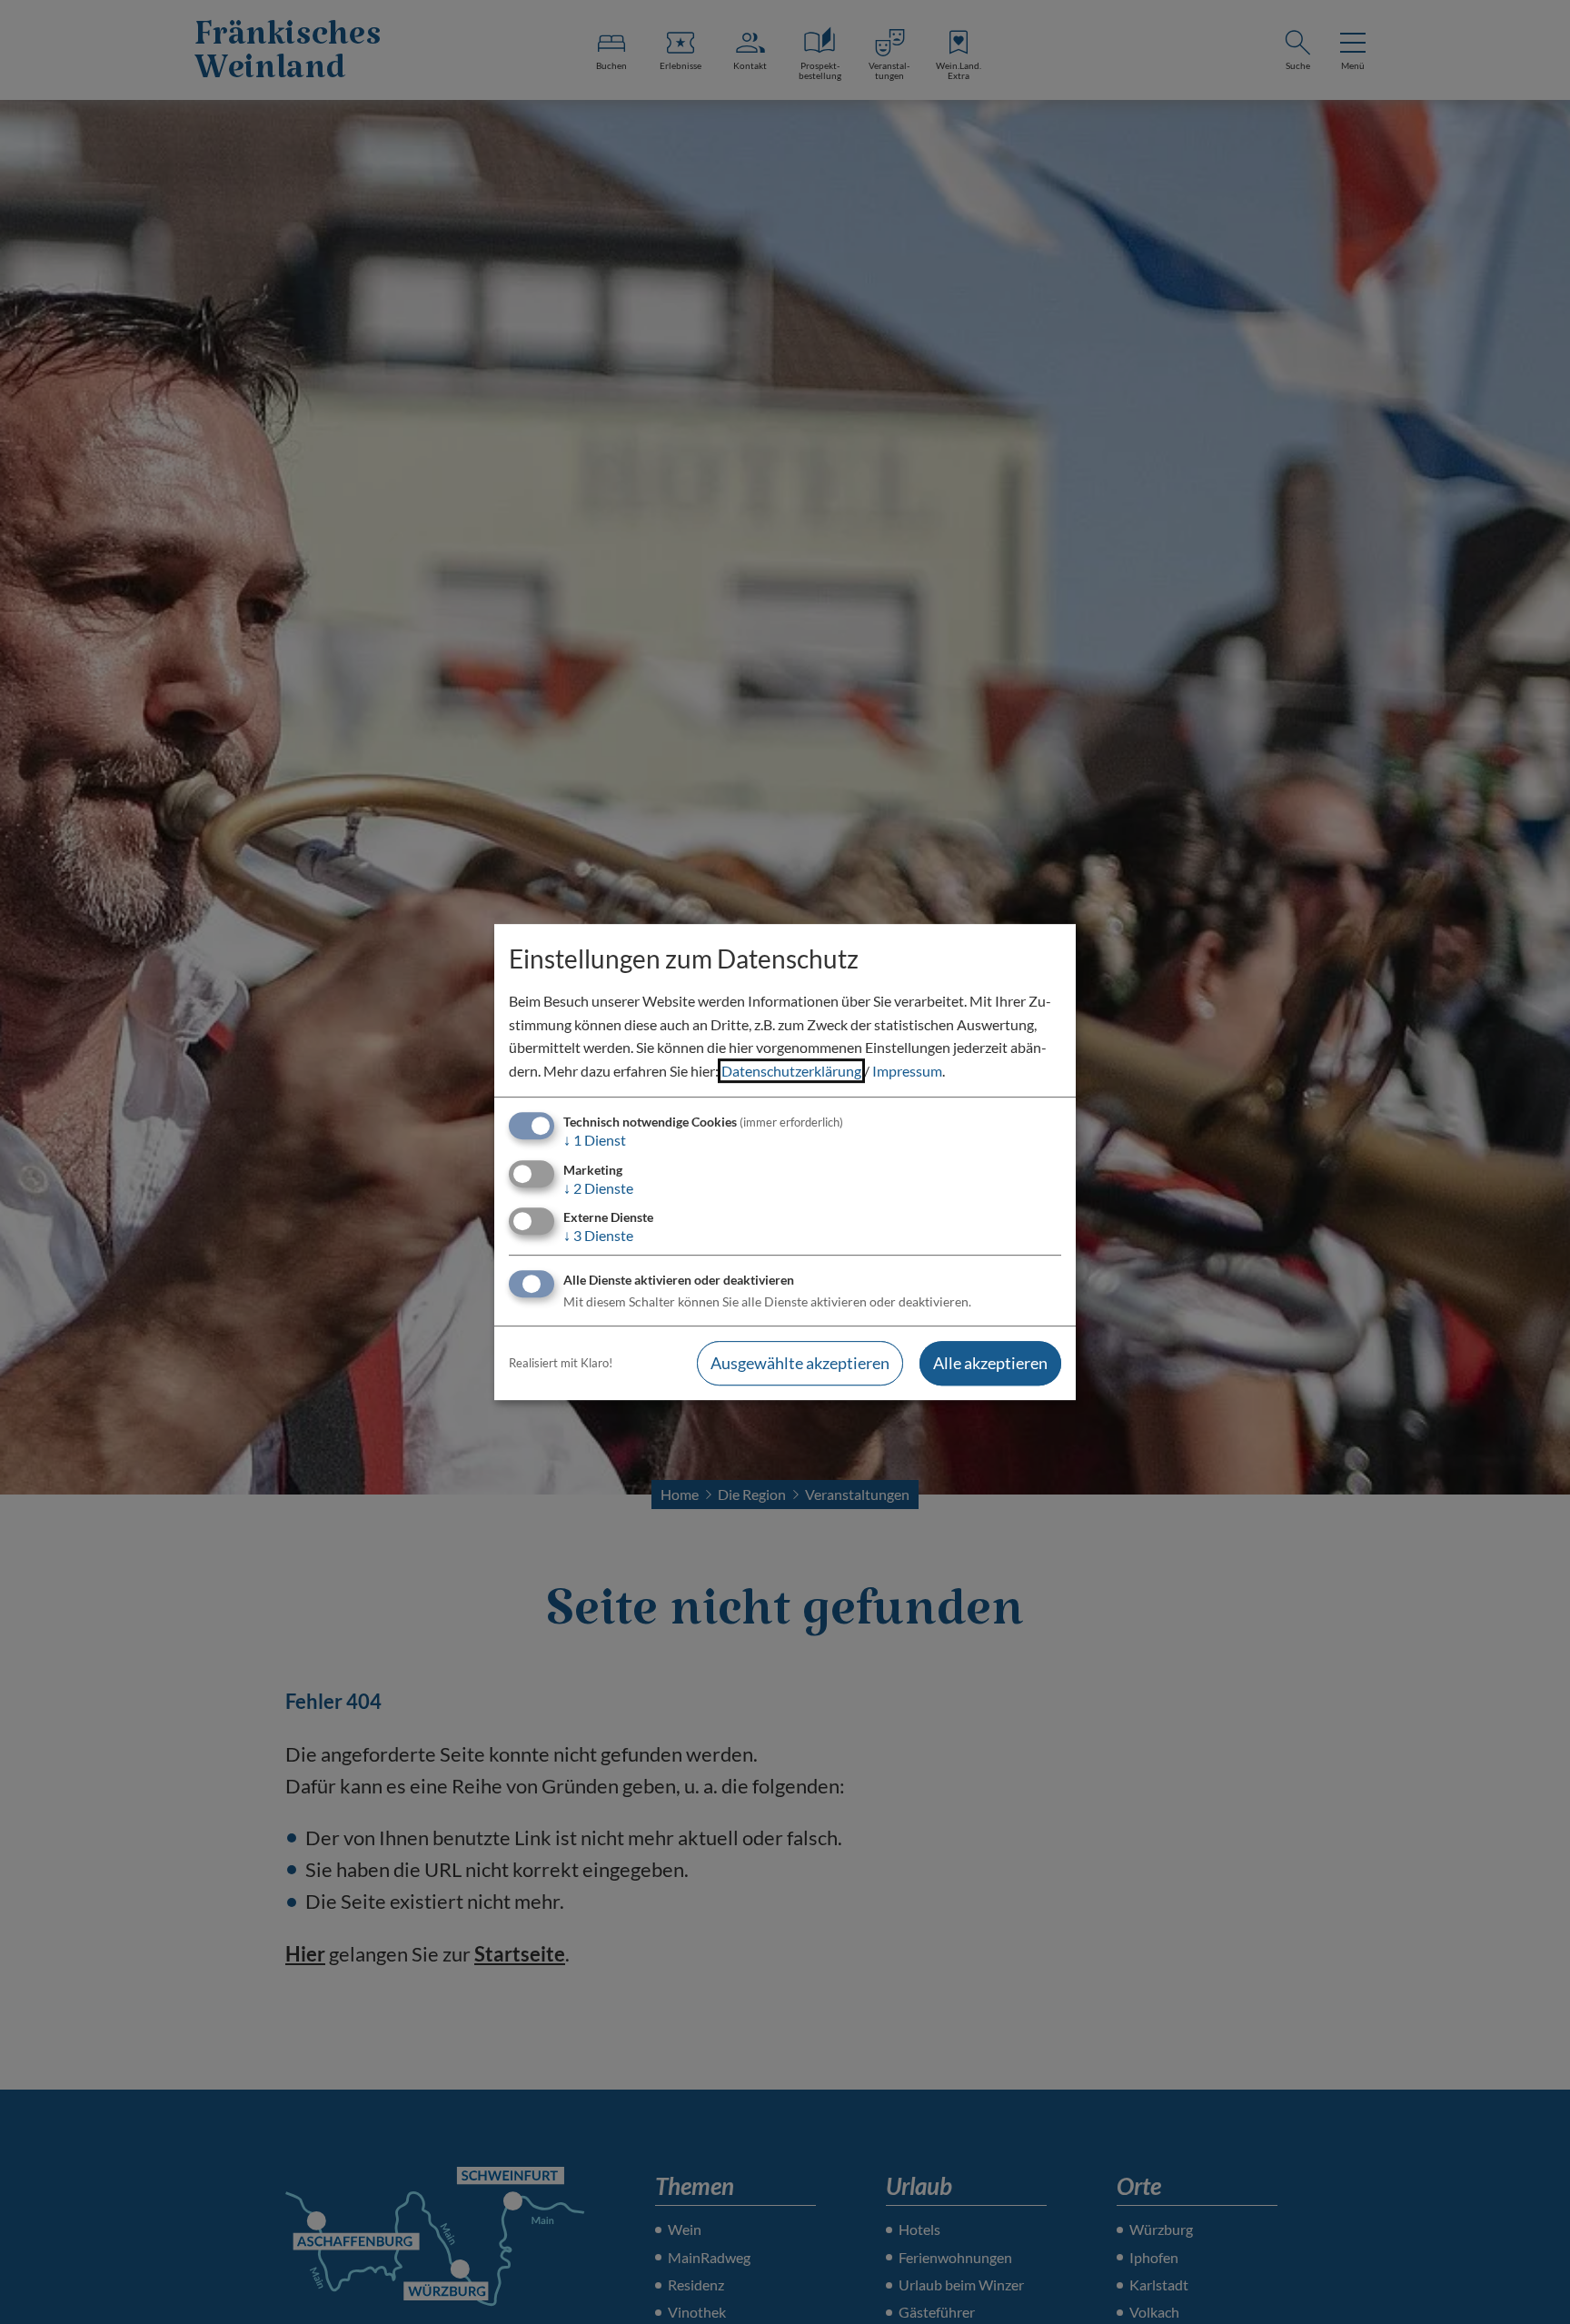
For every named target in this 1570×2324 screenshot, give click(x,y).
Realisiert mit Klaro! (561, 1363)
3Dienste (598, 1235)
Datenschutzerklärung (791, 1071)
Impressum (907, 1071)
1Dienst (595, 1141)
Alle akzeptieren (990, 1363)
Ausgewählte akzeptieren (800, 1363)
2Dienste (598, 1188)
